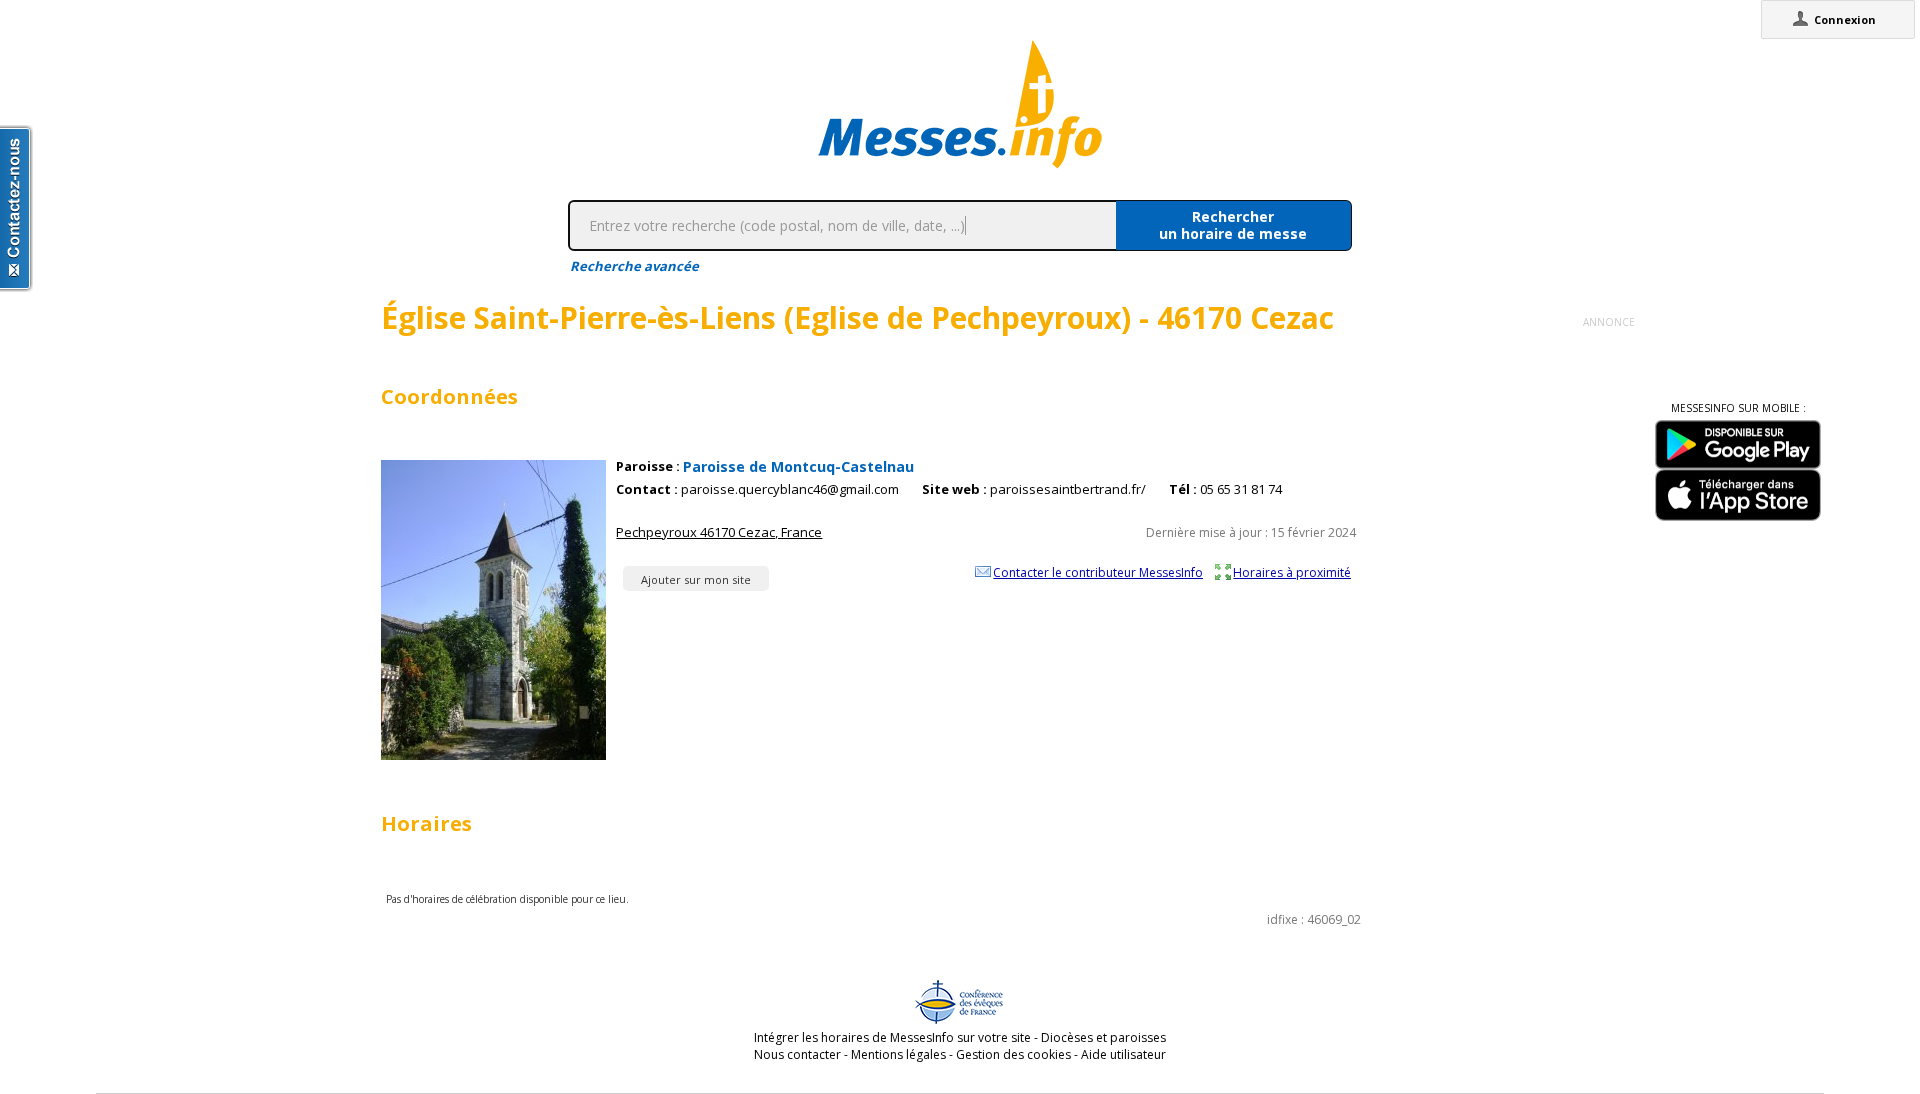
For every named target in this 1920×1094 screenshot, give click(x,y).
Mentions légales (898, 1054)
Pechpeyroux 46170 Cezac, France (719, 532)
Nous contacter (797, 1054)
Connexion (1845, 19)
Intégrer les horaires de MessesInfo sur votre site (892, 1037)
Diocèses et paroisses (1103, 1037)
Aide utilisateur (1123, 1054)
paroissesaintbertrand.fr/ (1068, 489)
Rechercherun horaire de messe (1233, 225)
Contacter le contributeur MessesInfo (1098, 572)
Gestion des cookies (1013, 1054)
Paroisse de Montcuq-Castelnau (798, 466)
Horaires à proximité (1292, 572)
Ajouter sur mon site (696, 579)
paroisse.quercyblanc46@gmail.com (790, 489)
